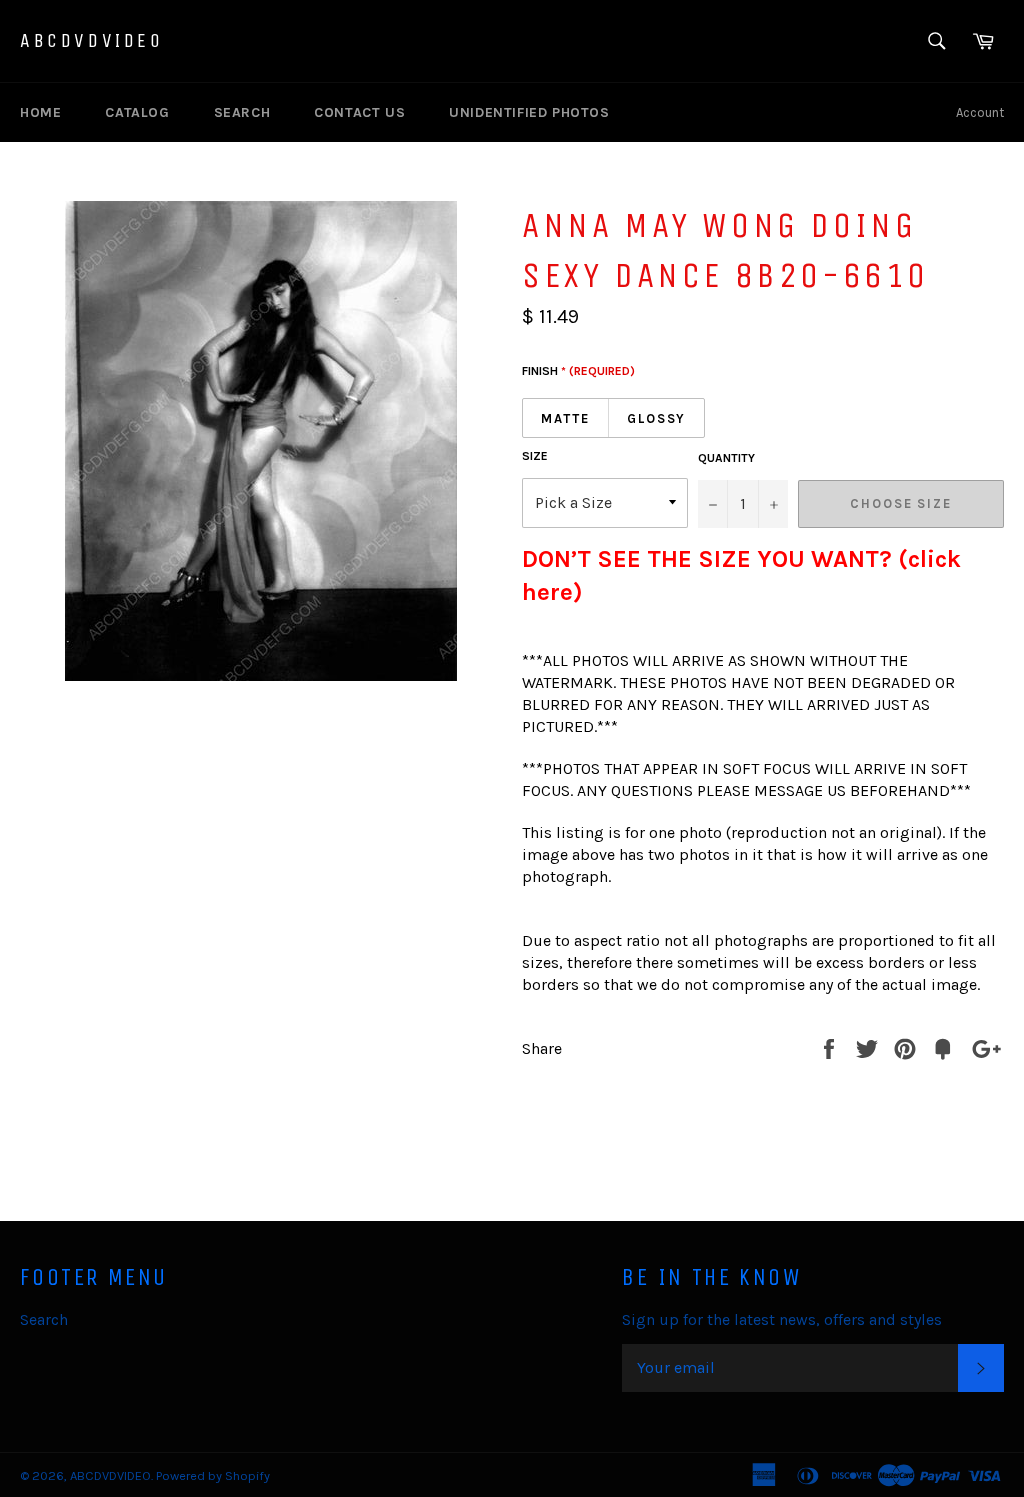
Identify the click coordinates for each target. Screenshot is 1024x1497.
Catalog (137, 112)
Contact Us (359, 112)
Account (980, 112)
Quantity (726, 458)
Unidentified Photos (529, 112)
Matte (565, 418)
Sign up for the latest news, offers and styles (782, 1319)
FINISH (578, 371)
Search (242, 112)
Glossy (657, 418)
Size (535, 456)
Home (40, 112)
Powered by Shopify (213, 1475)
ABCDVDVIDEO (92, 40)
